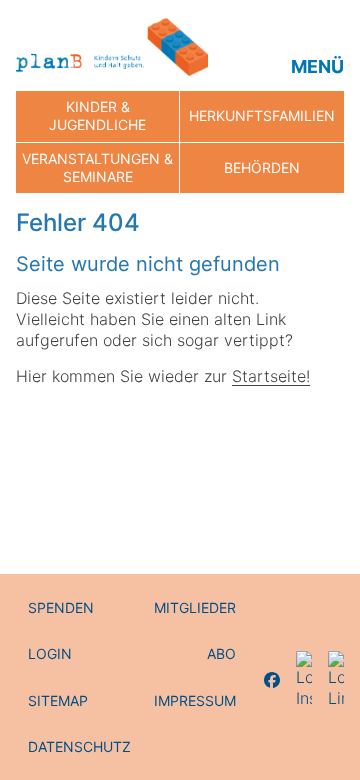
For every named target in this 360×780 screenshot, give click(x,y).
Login (50, 653)
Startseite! (271, 376)
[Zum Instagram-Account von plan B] (304, 680)
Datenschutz (79, 746)
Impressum (195, 700)
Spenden (61, 607)
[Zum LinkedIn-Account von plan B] (336, 680)
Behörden (262, 167)
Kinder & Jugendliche (97, 115)
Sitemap (58, 700)
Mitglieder (195, 607)
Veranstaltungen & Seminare (97, 167)
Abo (221, 653)
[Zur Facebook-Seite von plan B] (272, 680)
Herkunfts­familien (262, 115)
